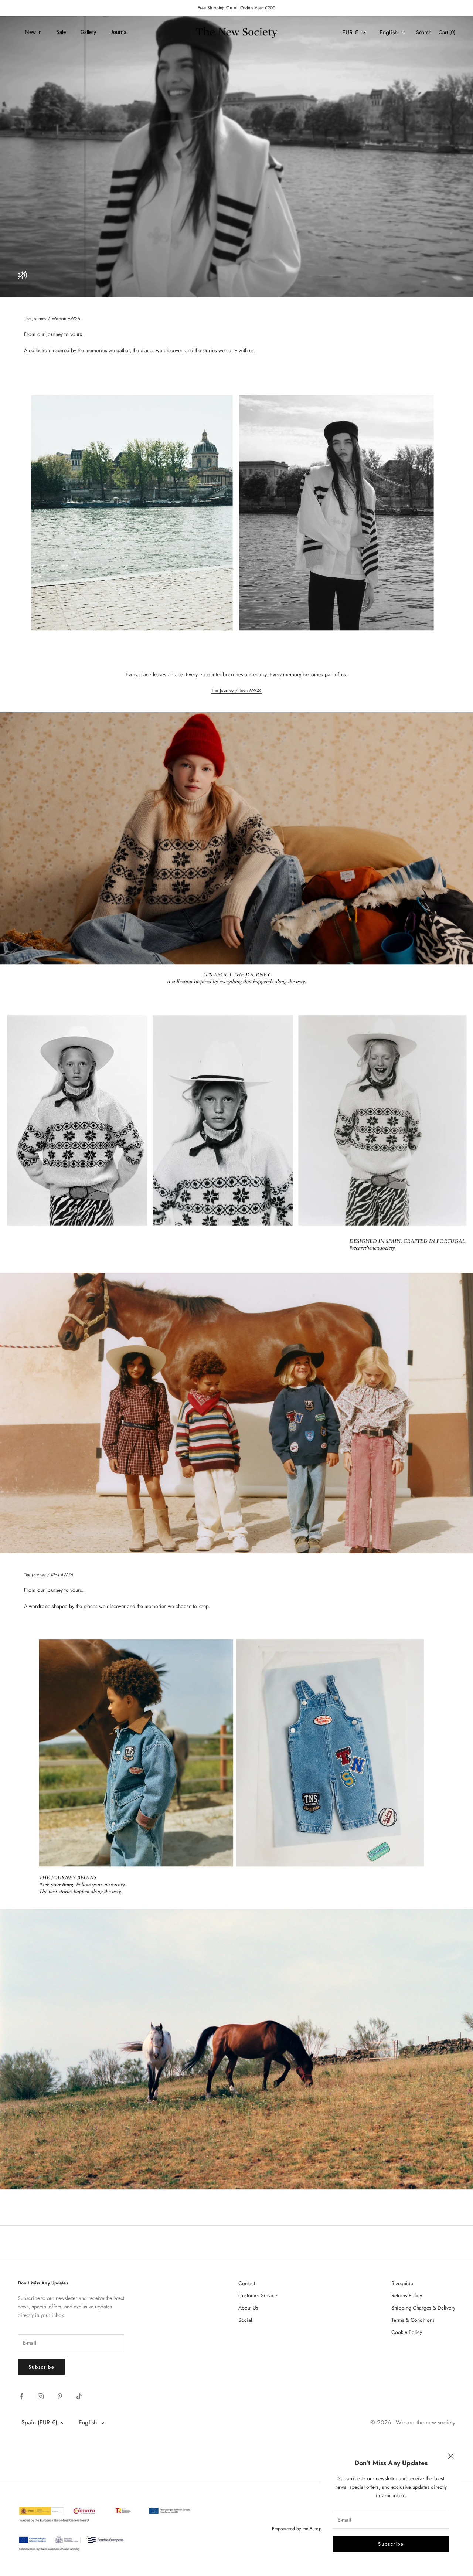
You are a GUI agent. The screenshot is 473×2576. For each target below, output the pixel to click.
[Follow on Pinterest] (60, 2396)
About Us (248, 2308)
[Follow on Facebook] (21, 2396)
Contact (247, 2283)
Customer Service (258, 2295)
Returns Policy (407, 2295)
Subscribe (391, 2544)
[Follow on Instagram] (41, 2396)
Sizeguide (402, 2283)
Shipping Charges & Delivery (423, 2308)
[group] (236, 157)
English (389, 32)
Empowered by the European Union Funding (315, 2529)
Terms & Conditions (413, 2320)
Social (245, 2320)
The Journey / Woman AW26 (52, 319)
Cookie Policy (407, 2332)
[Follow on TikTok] (79, 2396)
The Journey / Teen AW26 (236, 690)
